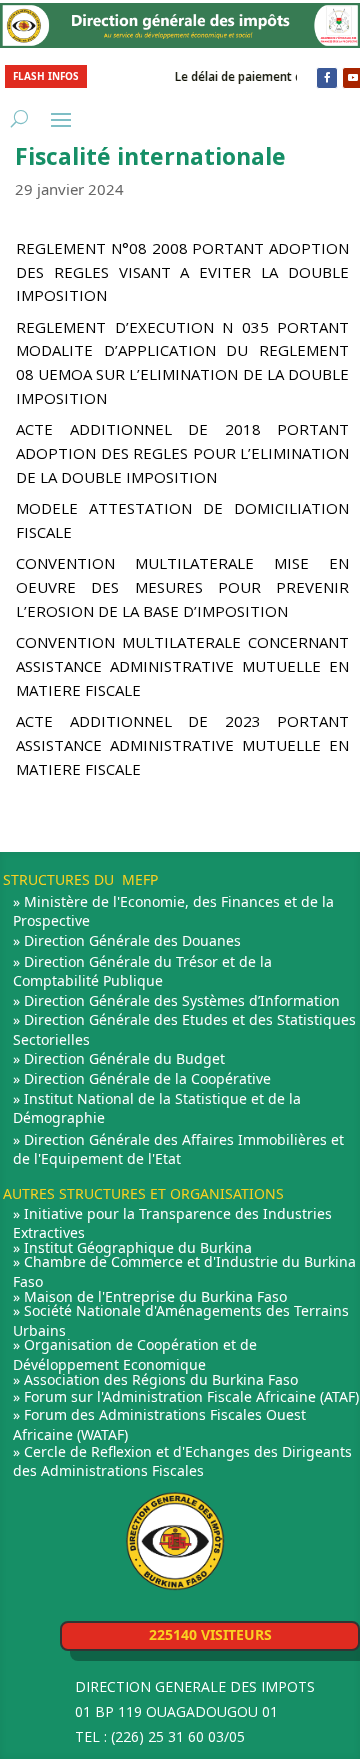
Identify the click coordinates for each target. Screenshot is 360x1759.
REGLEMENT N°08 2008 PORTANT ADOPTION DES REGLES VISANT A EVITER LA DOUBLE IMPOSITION (182, 272)
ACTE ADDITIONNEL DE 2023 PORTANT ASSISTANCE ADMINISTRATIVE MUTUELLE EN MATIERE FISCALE (182, 745)
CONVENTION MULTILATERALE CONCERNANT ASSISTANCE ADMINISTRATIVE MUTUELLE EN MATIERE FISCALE (182, 666)
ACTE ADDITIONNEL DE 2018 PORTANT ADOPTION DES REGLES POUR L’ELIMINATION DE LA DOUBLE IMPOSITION (182, 453)
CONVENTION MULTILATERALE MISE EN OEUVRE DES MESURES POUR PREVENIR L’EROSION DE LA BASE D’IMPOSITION (182, 587)
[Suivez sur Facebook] (327, 78)
